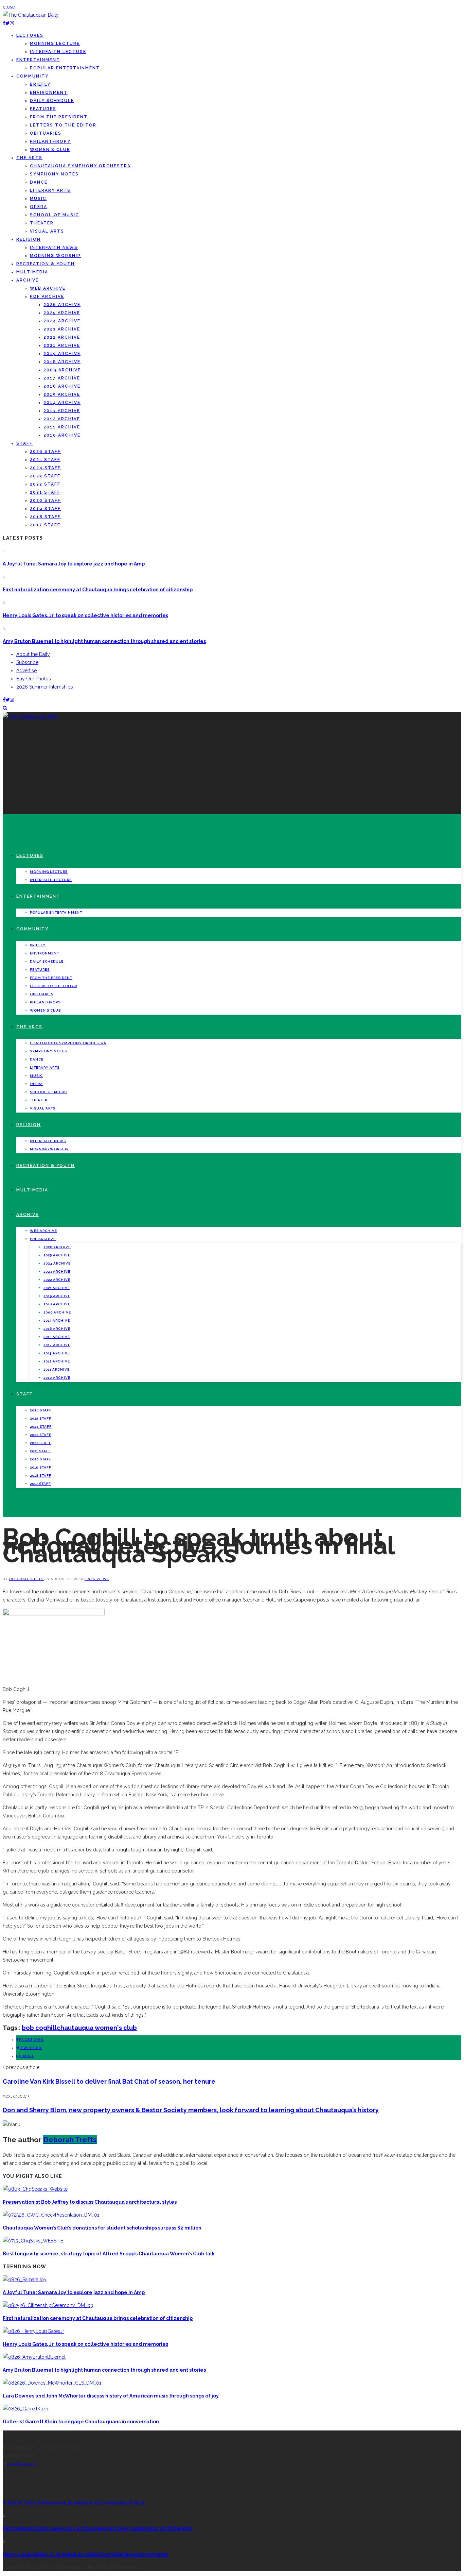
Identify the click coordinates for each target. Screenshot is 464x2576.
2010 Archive (62, 435)
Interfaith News (54, 248)
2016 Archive (62, 386)
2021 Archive (62, 345)
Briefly (40, 84)
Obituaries (46, 133)
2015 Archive (62, 394)
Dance (39, 182)
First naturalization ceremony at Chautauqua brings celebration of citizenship (98, 590)
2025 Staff (45, 460)
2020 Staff (45, 501)
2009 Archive (62, 370)
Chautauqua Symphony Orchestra (80, 166)
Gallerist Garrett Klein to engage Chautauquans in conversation (81, 2422)
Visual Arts (47, 231)
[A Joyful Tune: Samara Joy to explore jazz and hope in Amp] (25, 2280)
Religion (29, 239)
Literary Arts (50, 190)
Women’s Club (50, 150)
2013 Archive (62, 411)
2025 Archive (62, 313)
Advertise (26, 671)
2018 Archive (62, 362)
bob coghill (39, 2028)
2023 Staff (45, 476)
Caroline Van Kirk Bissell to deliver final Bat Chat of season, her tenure (109, 2081)
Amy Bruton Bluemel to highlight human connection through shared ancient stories (104, 641)
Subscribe (27, 662)
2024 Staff (45, 468)
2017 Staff (45, 525)
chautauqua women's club (97, 2028)
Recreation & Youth (46, 264)
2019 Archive (62, 354)
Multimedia (32, 272)
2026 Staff (45, 452)
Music (38, 199)
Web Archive (48, 288)
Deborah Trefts (26, 1579)
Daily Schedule (52, 101)
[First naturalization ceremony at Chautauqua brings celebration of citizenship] (48, 2305)
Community (32, 76)
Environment (49, 92)
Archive (28, 280)
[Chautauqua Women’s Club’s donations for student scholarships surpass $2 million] (51, 2215)
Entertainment (38, 60)
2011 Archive (62, 427)
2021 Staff (45, 492)
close (9, 7)
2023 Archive (62, 329)
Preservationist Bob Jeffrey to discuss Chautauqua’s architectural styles (90, 2202)
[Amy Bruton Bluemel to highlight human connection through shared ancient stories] (34, 2357)
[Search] (5, 708)
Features (43, 109)
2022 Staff (45, 484)
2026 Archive (62, 305)
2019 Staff (45, 509)
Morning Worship (55, 256)
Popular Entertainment (65, 68)
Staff (24, 443)
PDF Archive (47, 296)
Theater (42, 223)
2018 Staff (45, 517)
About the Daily (33, 654)
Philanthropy (50, 141)
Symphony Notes (54, 174)
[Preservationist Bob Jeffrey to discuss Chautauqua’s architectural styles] (35, 2189)
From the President (59, 117)
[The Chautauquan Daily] (31, 15)
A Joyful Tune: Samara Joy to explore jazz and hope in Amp (74, 564)
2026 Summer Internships (45, 687)
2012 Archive (62, 419)
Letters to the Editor (63, 125)
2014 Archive (62, 403)
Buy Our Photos (34, 679)
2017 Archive (62, 378)
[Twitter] (8, 23)
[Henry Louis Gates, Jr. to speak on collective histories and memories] (33, 2331)
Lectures (30, 35)
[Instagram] (12, 23)
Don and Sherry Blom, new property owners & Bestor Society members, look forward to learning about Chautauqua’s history (191, 2110)
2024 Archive (62, 321)
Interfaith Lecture (58, 52)
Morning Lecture (55, 44)
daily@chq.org (22, 2464)
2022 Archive (62, 337)
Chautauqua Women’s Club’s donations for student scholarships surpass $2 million (102, 2228)
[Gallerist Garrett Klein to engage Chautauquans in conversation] (25, 2409)
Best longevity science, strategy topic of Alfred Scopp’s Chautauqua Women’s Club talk (109, 2254)
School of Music (55, 215)
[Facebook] (4, 23)
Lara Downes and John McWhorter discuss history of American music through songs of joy (111, 2396)
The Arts (29, 158)
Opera (39, 207)
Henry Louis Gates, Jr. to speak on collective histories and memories (85, 615)
